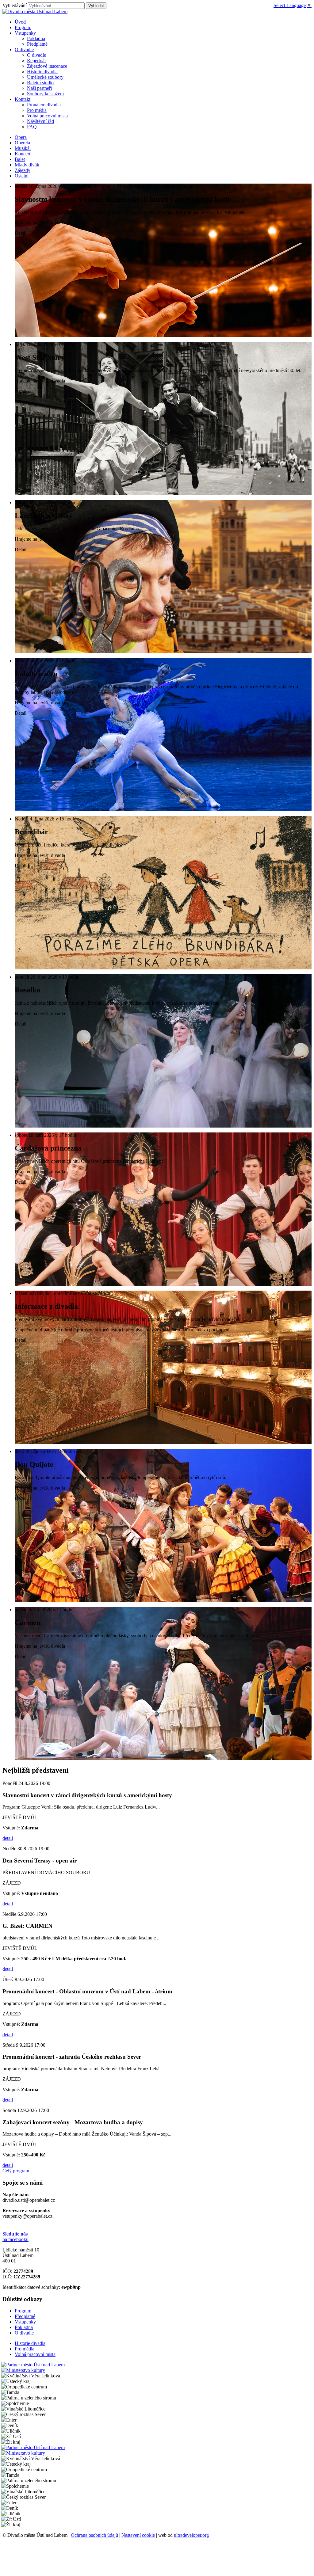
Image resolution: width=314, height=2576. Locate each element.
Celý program (16, 2171)
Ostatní (22, 176)
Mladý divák (27, 165)
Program (23, 2311)
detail (8, 1838)
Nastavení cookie (138, 2535)
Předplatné (37, 44)
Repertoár (36, 61)
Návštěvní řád (40, 121)
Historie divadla (42, 72)
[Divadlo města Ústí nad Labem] (35, 11)
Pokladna (36, 38)
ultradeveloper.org (191, 2535)
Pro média (37, 110)
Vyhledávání (15, 5)
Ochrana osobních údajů (94, 2535)
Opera (21, 137)
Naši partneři (39, 88)
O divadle (36, 55)
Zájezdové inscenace (47, 66)
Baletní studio (40, 83)
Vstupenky (25, 2322)
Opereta (22, 143)
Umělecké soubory (45, 77)
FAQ (32, 127)
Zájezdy (23, 170)
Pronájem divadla (44, 105)
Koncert (23, 154)
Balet (20, 159)
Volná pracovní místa (47, 116)
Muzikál (23, 148)
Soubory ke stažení (45, 94)
